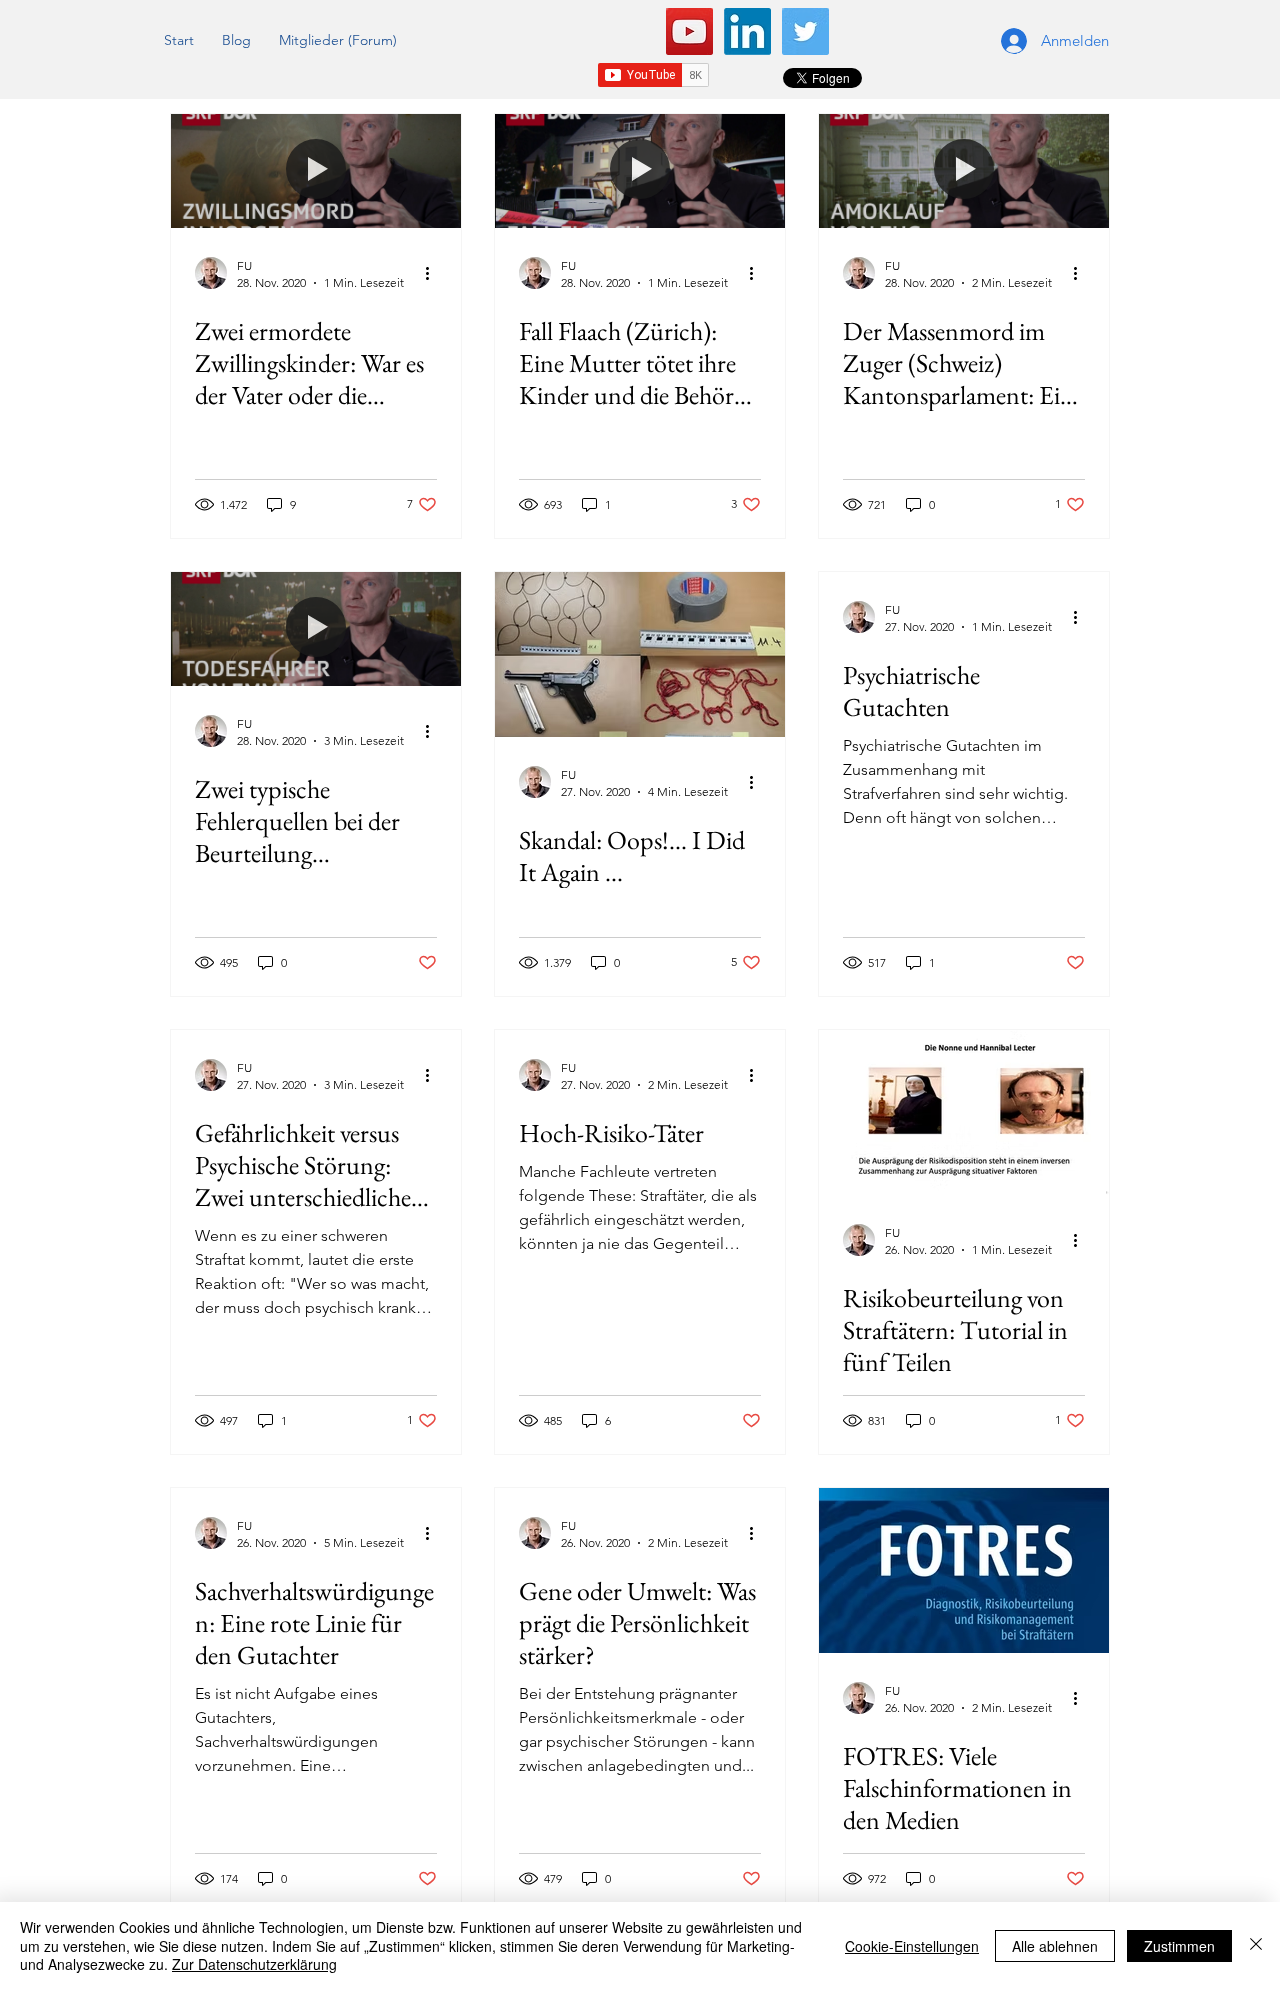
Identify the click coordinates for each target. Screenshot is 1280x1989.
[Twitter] (805, 31)
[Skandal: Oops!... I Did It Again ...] (640, 654)
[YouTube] (689, 31)
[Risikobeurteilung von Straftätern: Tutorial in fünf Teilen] (964, 1112)
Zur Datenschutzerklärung (254, 1964)
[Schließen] (1256, 1945)
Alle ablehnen (1055, 1946)
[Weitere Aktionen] (434, 273)
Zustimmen (1179, 1946)
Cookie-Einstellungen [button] (912, 1946)
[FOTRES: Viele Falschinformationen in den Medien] (964, 1570)
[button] (236, 40)
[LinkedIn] (747, 31)
